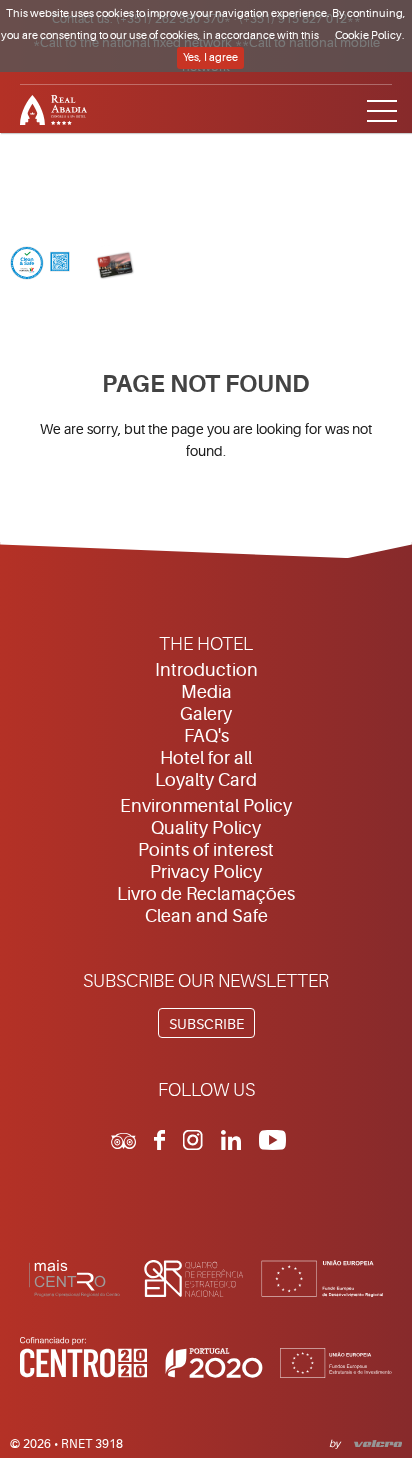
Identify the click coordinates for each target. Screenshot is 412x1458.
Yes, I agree (210, 57)
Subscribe (206, 1024)
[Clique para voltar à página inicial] (206, 107)
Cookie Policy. (370, 35)
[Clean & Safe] (40, 265)
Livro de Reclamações (206, 894)
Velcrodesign (374, 1442)
